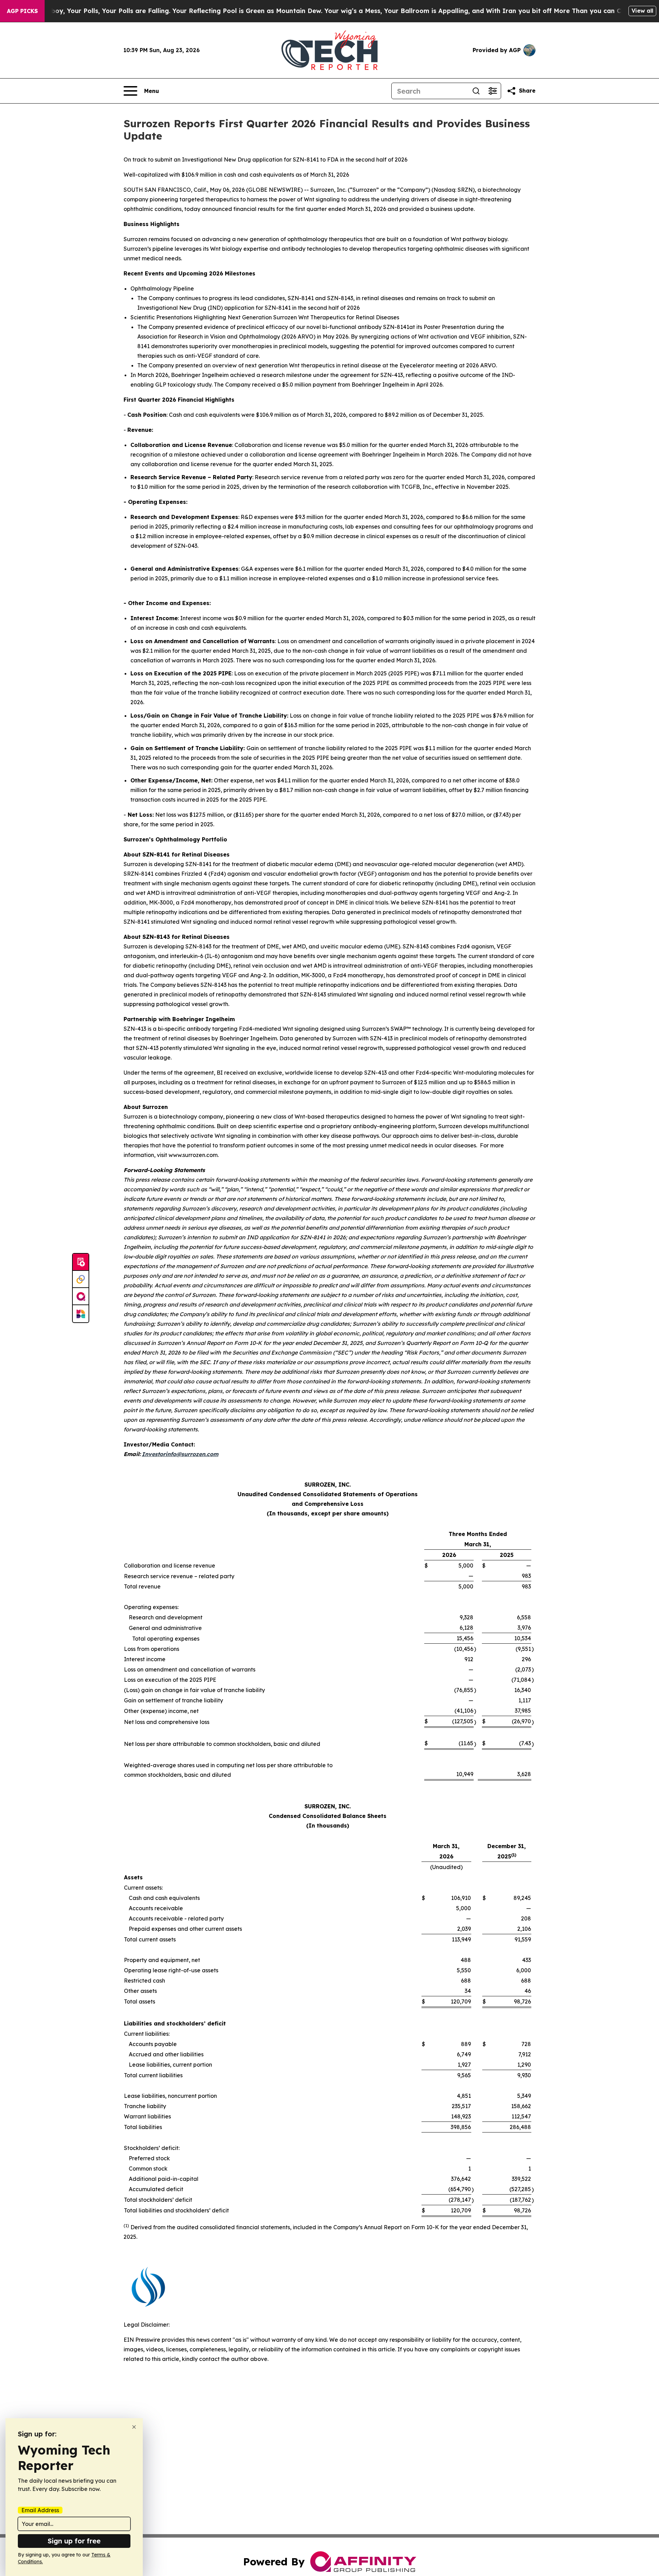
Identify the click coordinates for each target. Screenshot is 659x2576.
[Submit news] (81, 1262)
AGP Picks (22, 11)
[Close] (134, 2427)
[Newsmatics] (81, 1314)
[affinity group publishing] (81, 1297)
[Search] (476, 91)
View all (642, 11)
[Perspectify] (81, 1279)
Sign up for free (74, 2541)
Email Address (40, 2510)
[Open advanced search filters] (493, 91)
